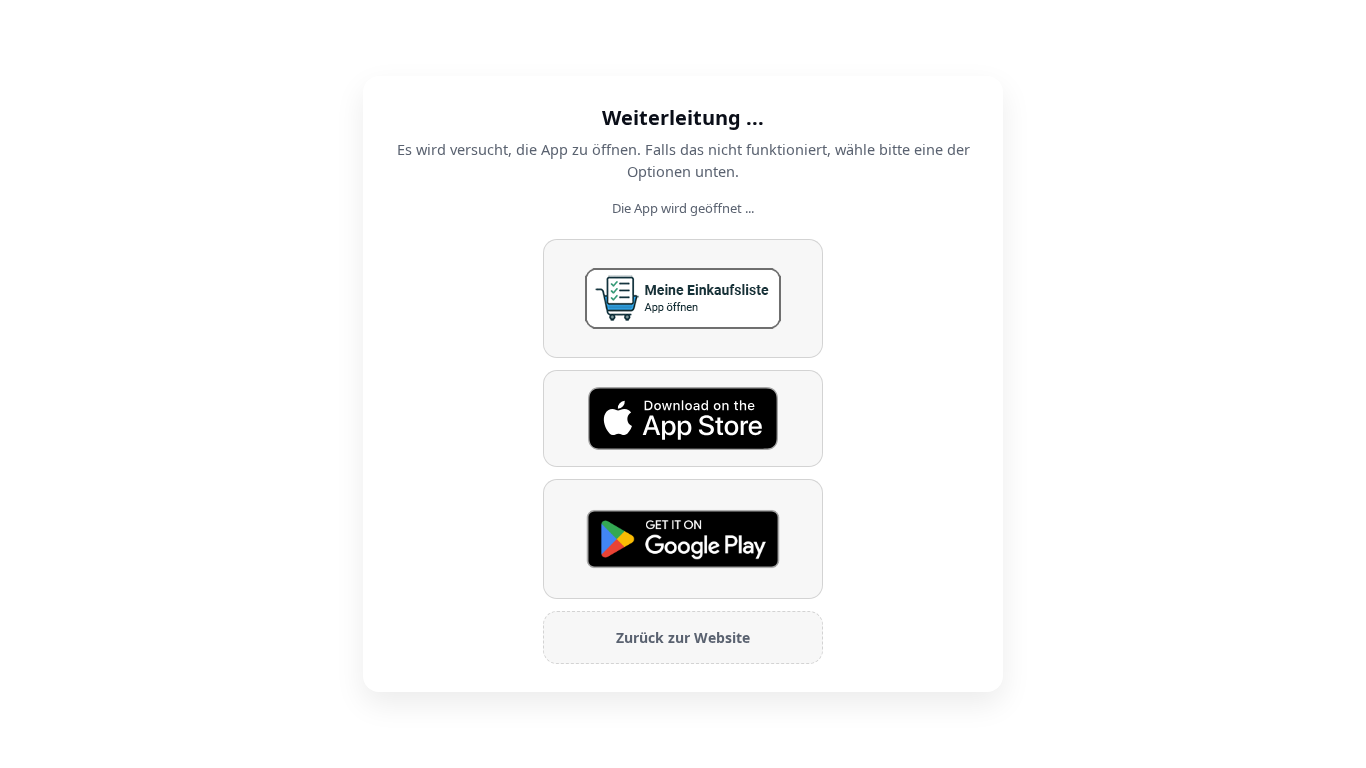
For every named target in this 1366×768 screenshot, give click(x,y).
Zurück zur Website (683, 637)
